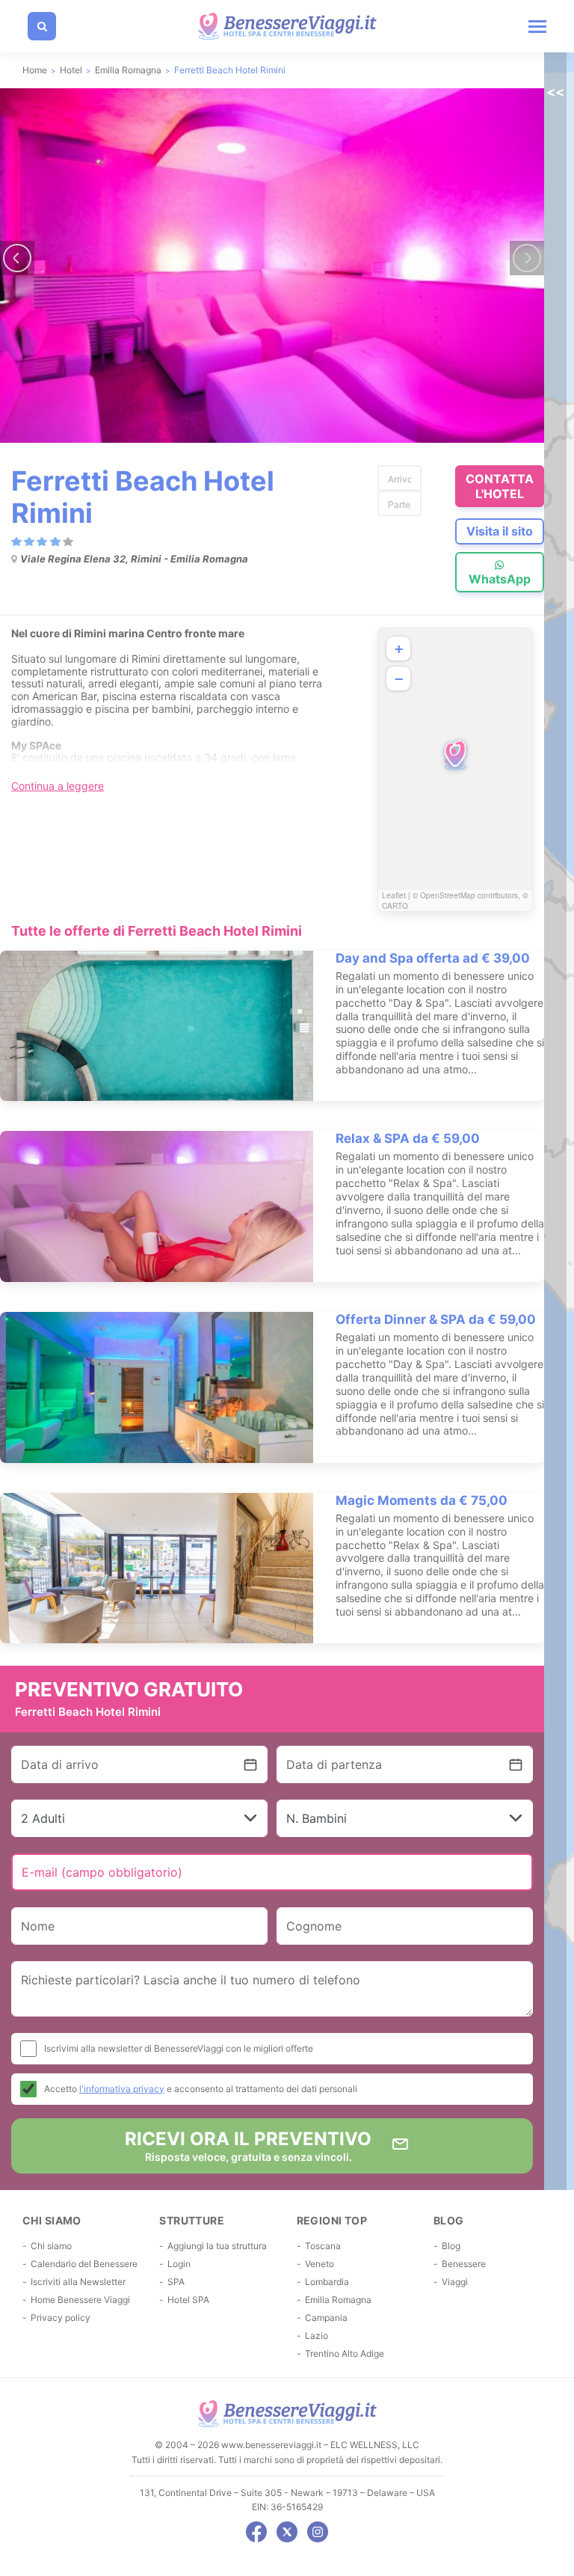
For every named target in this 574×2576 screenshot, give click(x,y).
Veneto (320, 2264)
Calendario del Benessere (84, 2264)
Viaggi (455, 2282)
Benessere (464, 2264)
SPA (176, 2282)
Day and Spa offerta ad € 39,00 (433, 958)
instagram (318, 2532)
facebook (256, 2532)
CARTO (395, 906)
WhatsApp (500, 579)
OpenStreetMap (448, 895)
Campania (326, 2318)
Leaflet (394, 895)
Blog (451, 2246)
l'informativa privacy (122, 2089)
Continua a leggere (58, 786)
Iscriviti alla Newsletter (78, 2282)
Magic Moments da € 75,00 (422, 1500)
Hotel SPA (188, 2300)
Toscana (323, 2246)
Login (179, 2264)
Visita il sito (500, 531)
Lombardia (327, 2282)
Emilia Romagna (338, 2300)
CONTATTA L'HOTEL (500, 486)
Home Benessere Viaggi (80, 2300)
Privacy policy (61, 2318)
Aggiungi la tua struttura (217, 2246)
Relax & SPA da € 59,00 (408, 1138)
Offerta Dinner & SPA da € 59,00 (436, 1319)
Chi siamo (51, 2246)
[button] (455, 755)
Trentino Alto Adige (345, 2353)
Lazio (317, 2336)
